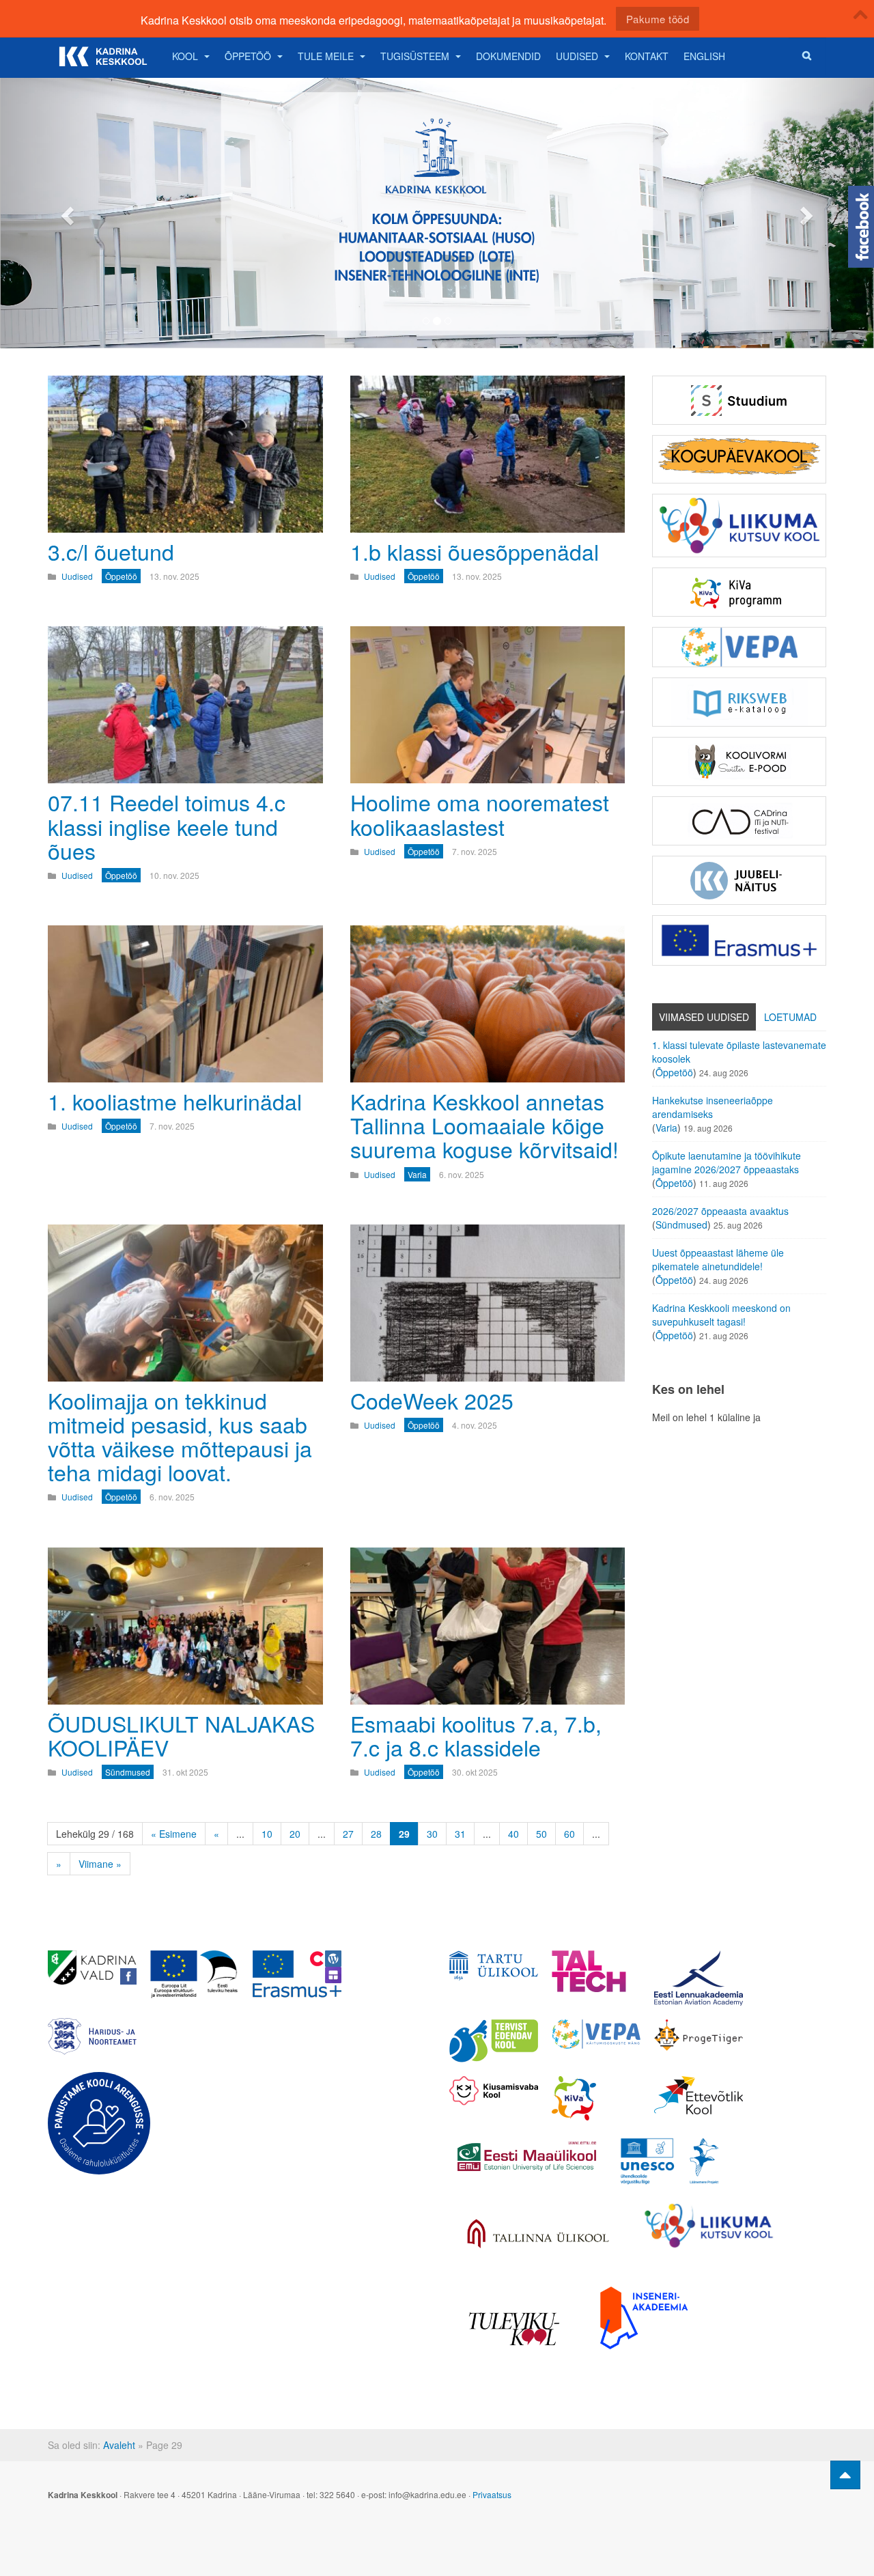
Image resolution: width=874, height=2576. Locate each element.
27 (348, 1834)
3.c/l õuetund (111, 551)
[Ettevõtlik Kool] (699, 2095)
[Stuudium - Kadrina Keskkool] (739, 400)
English (704, 56)
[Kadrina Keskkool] (102, 56)
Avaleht (119, 2445)
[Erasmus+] (739, 940)
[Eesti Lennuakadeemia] (699, 1978)
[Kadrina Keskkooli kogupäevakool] (739, 459)
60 (569, 1834)
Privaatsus (492, 2494)
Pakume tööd (658, 19)
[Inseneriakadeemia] (644, 2318)
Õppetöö (248, 56)
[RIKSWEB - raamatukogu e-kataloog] (739, 702)
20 (295, 1834)
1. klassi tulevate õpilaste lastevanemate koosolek (739, 1052)
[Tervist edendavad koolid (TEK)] (494, 2041)
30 (432, 1834)
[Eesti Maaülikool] (526, 2156)
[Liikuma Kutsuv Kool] (709, 2226)
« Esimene (174, 1834)
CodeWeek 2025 (432, 1400)
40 (513, 1834)
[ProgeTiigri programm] (699, 2035)
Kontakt (647, 56)
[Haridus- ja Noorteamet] (92, 2036)
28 (376, 1834)
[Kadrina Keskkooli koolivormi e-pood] (739, 761)
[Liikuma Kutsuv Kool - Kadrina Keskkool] (739, 526)
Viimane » (100, 1864)
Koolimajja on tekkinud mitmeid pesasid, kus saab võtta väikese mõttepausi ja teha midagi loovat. (180, 1436)
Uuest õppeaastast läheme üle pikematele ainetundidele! (718, 1259)
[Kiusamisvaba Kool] (494, 2091)
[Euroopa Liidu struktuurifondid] (195, 1974)
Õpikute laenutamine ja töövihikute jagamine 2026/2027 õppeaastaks (727, 1162)
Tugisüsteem (415, 56)
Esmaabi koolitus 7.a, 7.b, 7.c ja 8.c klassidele (476, 1735)
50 (541, 1834)
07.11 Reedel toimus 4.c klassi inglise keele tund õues (167, 826)
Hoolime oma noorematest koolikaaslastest (480, 814)
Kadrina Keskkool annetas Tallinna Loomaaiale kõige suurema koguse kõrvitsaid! (484, 1125)
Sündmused (681, 1224)
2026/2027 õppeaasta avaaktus (720, 1211)
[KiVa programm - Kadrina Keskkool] (739, 592)
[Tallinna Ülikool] (538, 2235)
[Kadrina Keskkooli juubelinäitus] (739, 880)
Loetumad (790, 1017)
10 (267, 1834)
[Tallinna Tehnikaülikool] (596, 1971)
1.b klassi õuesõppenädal (475, 551)
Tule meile (326, 56)
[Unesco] (669, 2161)
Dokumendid (508, 56)
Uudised (577, 56)
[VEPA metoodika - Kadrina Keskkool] (739, 647)
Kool (185, 56)
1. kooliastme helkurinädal (175, 1101)
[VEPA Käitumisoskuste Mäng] (596, 2034)
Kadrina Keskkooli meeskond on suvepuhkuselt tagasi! (721, 1315)
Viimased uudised (704, 1017)
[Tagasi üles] (845, 2475)
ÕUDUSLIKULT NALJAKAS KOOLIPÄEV (181, 1735)
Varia (666, 1128)
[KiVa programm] (596, 2098)
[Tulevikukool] (514, 2329)
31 (460, 1834)
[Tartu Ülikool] (494, 1965)
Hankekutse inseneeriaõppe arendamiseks (713, 1107)
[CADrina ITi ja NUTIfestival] (739, 821)
